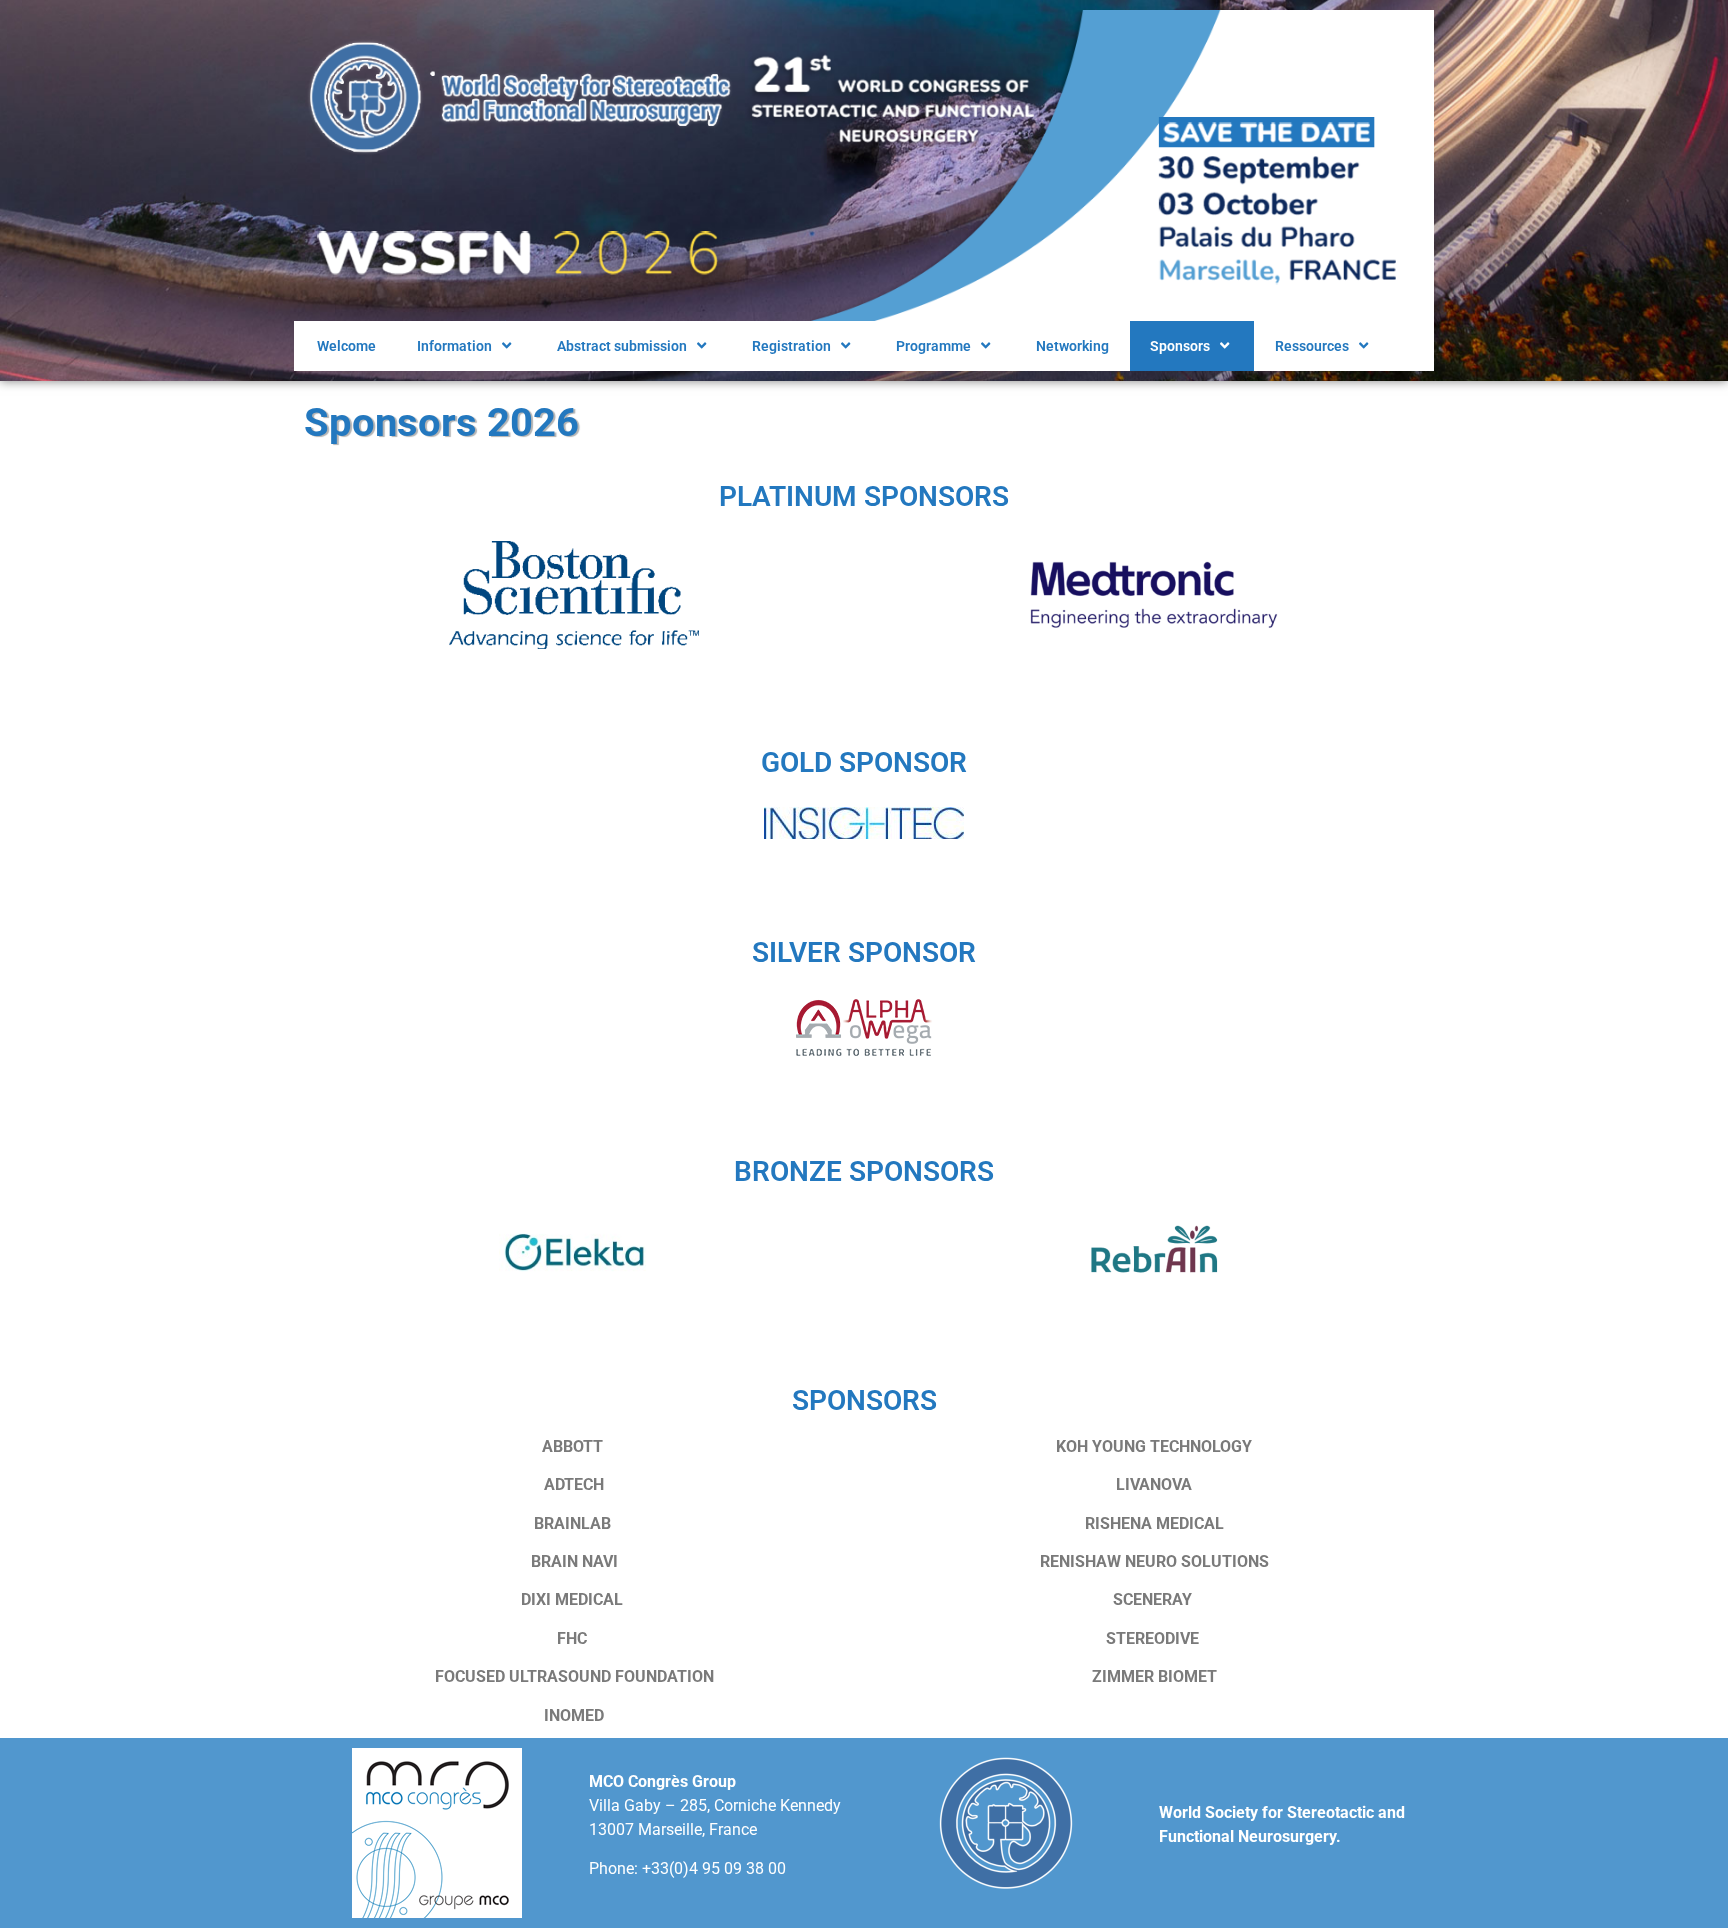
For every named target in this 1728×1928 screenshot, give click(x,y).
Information (454, 346)
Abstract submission (622, 346)
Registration (791, 346)
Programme (933, 346)
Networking (1072, 346)
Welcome (345, 346)
